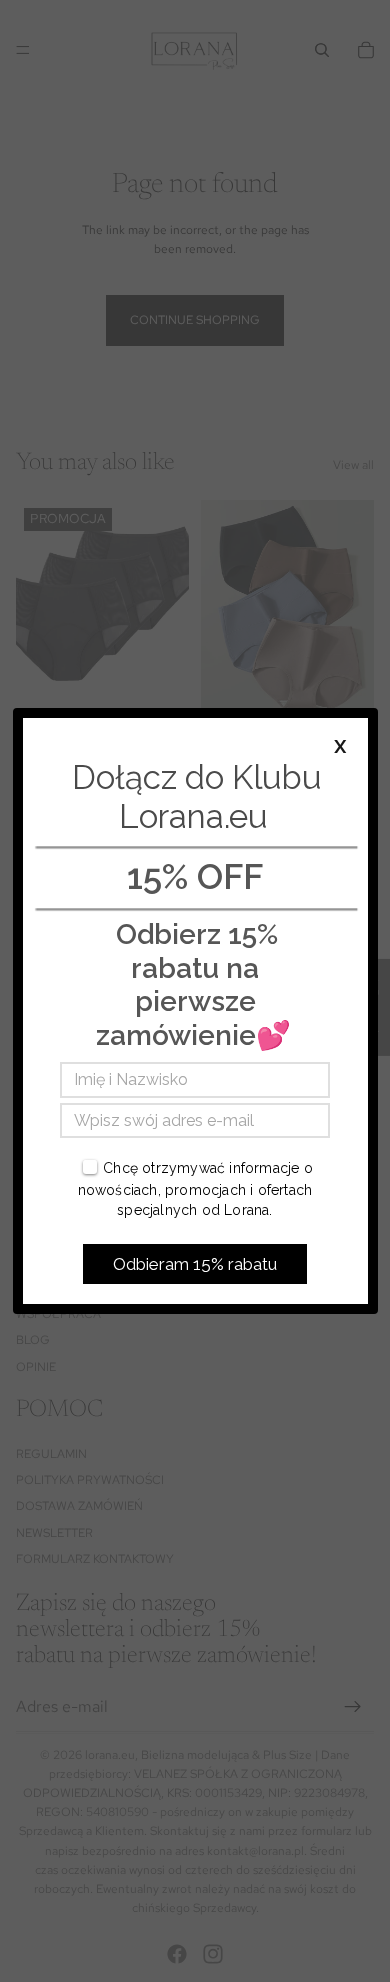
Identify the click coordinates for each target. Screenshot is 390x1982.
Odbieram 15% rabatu (195, 1264)
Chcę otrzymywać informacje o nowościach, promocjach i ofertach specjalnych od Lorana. (195, 1188)
